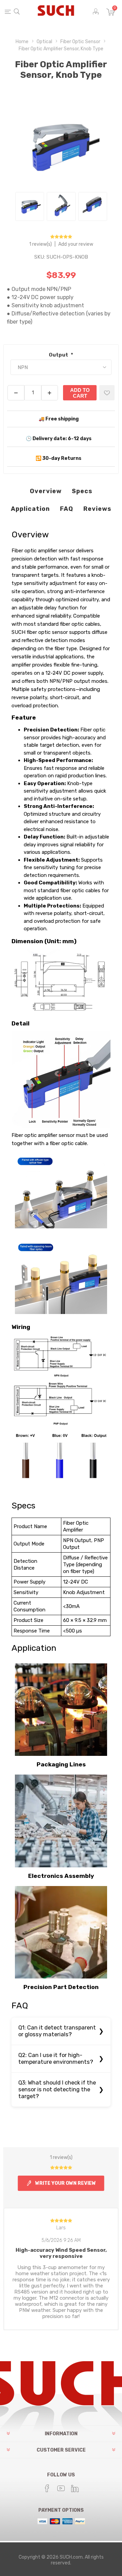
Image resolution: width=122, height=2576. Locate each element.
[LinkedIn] (75, 2488)
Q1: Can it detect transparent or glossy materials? (57, 2031)
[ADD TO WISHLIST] (107, 393)
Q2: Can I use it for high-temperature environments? (56, 2059)
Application (30, 509)
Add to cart (80, 393)
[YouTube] (61, 2488)
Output (59, 355)
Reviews (97, 509)
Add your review (76, 244)
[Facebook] (47, 2488)
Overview (46, 491)
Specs (82, 491)
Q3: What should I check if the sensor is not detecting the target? (57, 2089)
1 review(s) (41, 244)
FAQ (67, 509)
